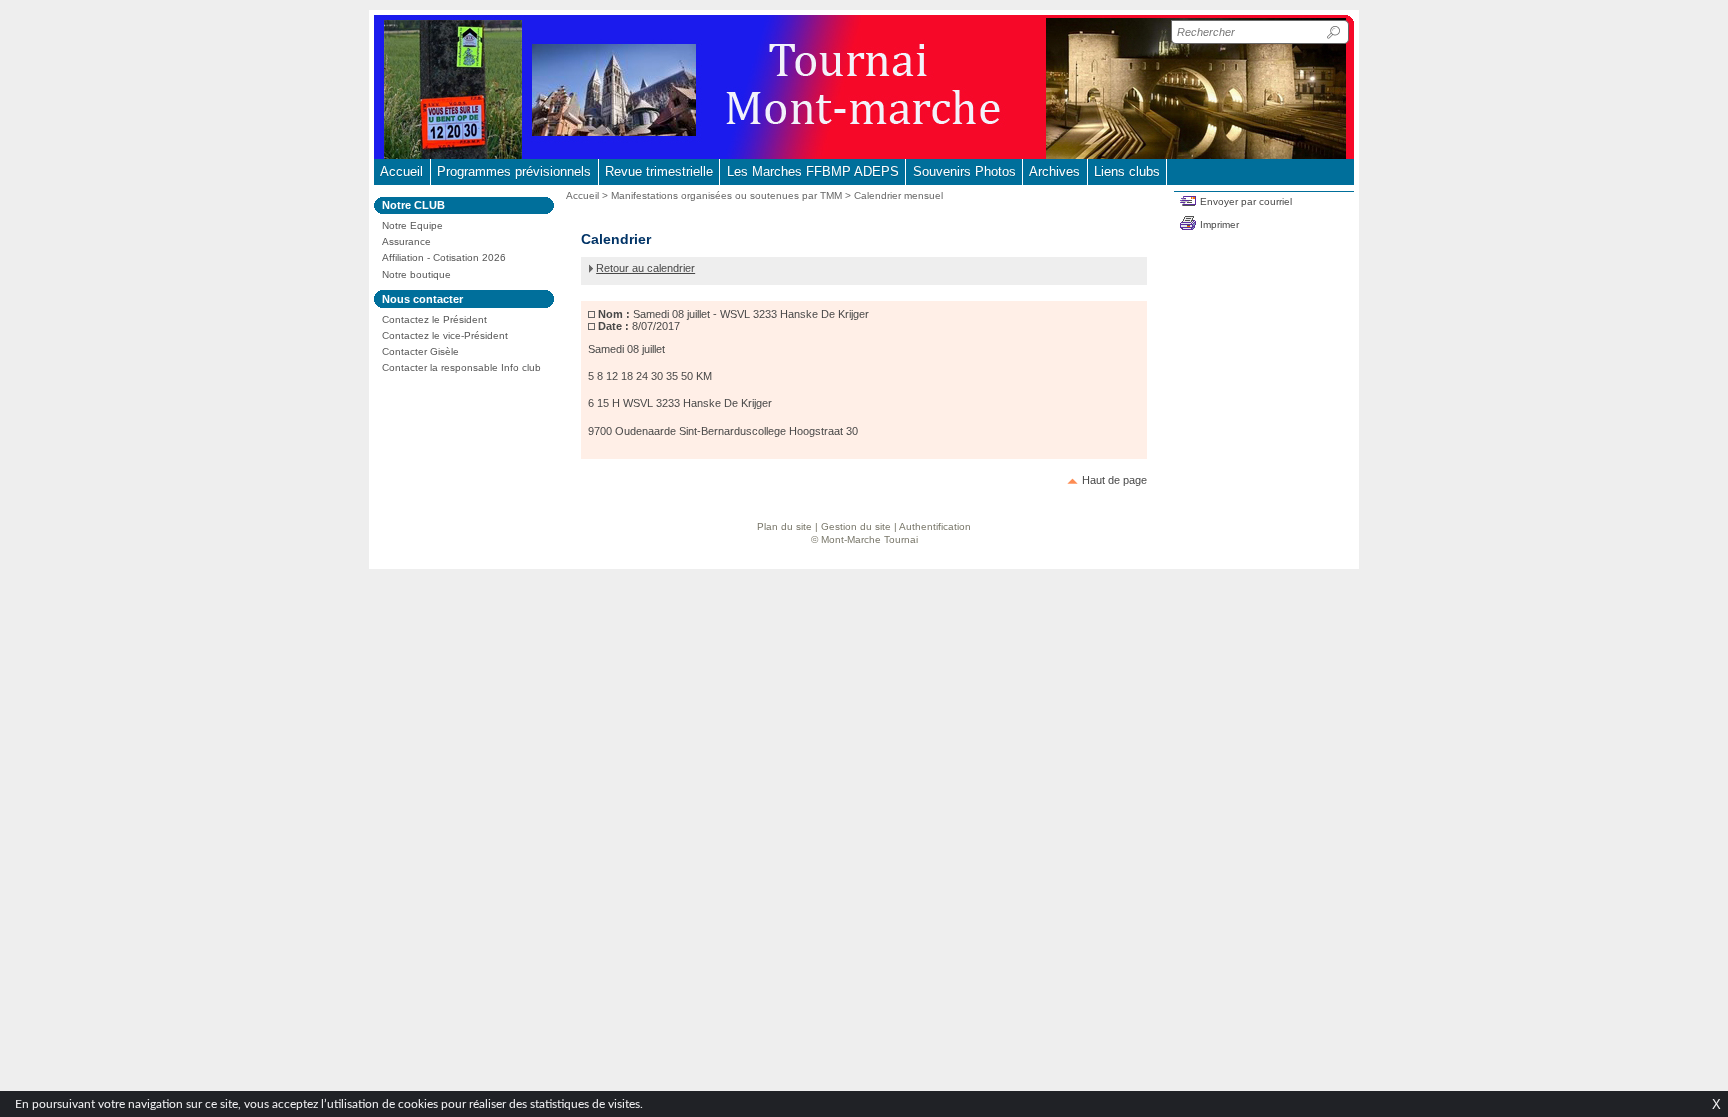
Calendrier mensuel (898, 195)
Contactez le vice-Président (445, 335)
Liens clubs (1127, 171)
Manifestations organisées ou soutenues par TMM (726, 195)
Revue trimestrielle (659, 171)
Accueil (401, 171)
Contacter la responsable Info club (461, 367)
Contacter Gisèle (420, 351)
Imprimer (1219, 224)
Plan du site (784, 526)
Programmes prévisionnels (514, 171)
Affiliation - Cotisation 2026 (444, 257)
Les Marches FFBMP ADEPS (813, 171)
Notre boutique (416, 274)
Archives (1054, 171)
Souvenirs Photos (964, 171)
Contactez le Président (434, 319)
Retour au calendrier (645, 268)
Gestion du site (856, 526)
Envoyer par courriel (1246, 201)
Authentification (935, 526)
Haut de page (1114, 480)
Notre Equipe (412, 225)
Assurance (406, 241)
